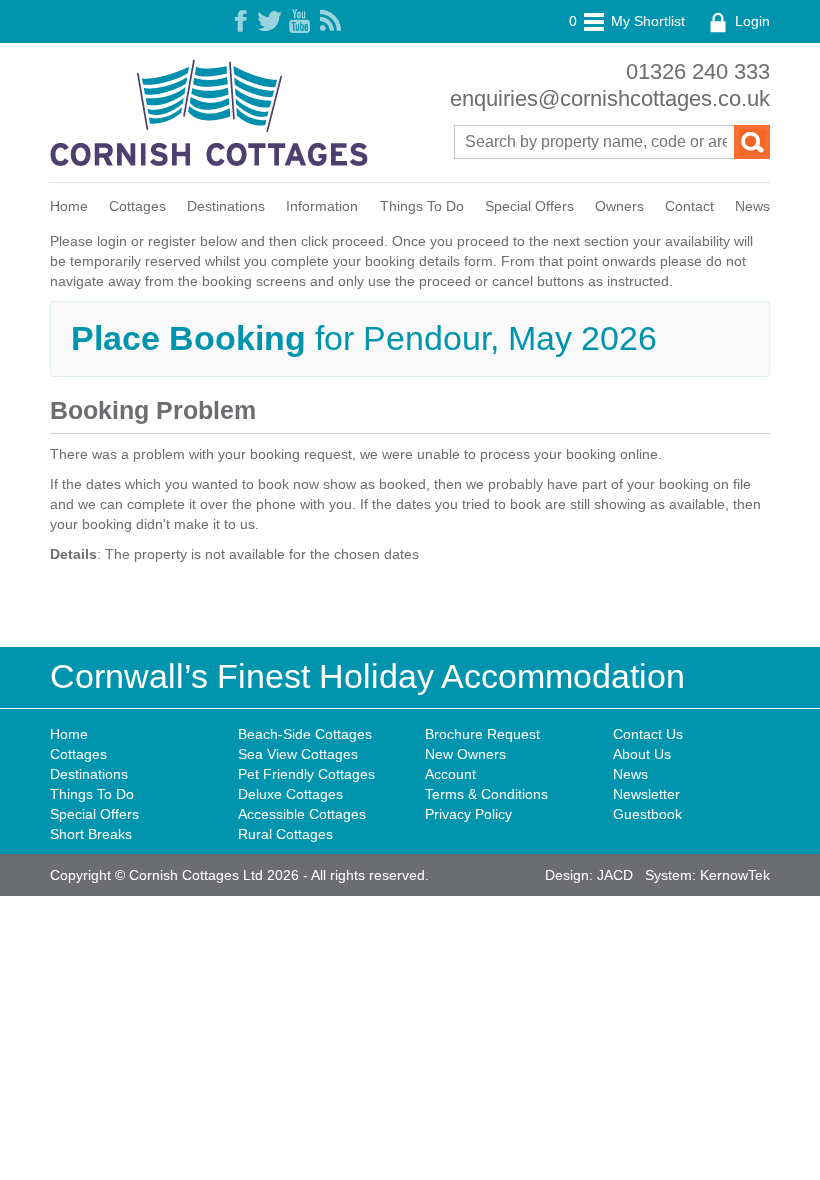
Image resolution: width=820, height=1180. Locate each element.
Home (69, 206)
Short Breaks (91, 834)
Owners (619, 206)
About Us (642, 754)
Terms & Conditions (486, 794)
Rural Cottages (285, 834)
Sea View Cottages (298, 754)
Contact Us (648, 734)
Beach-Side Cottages (305, 734)
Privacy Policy (468, 814)
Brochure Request (482, 734)
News (752, 206)
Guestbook (647, 814)
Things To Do (422, 206)
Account (450, 774)
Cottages (137, 206)
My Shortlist (627, 21)
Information (322, 206)
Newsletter (646, 794)
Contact (689, 206)
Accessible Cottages (302, 814)
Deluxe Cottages (290, 794)
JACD (615, 875)
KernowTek (735, 875)
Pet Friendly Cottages (306, 774)
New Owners (465, 754)
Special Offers (529, 206)
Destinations (226, 206)
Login (750, 21)
